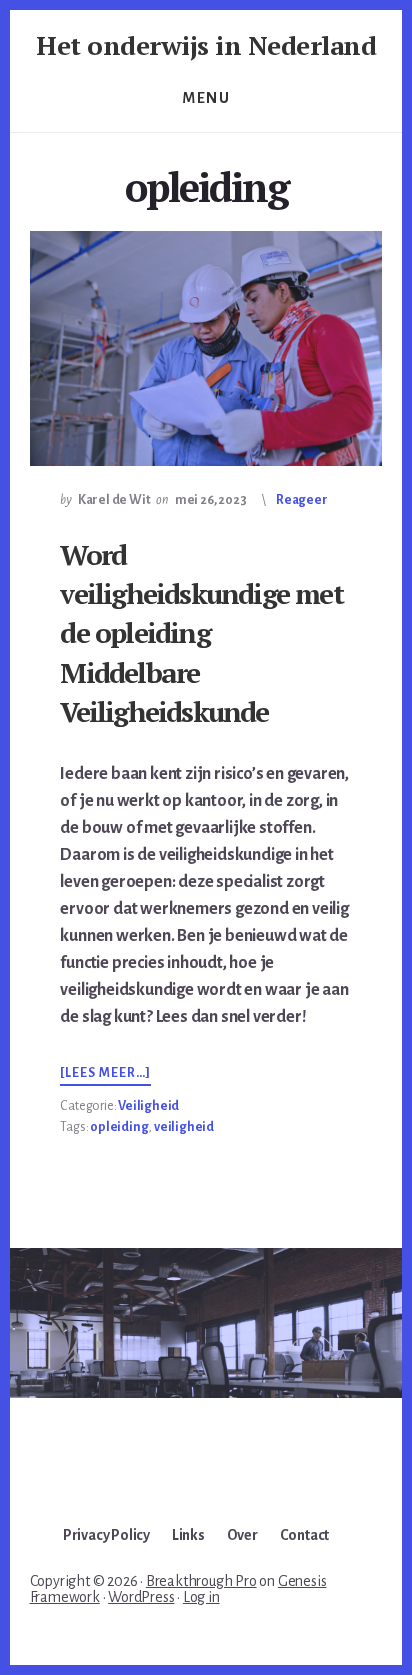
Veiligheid (148, 1106)
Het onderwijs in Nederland (206, 45)
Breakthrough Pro (201, 1581)
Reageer (302, 500)
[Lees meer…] (105, 1074)
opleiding (119, 1127)
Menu (206, 98)
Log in (201, 1597)
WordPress (141, 1597)
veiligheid (184, 1127)
